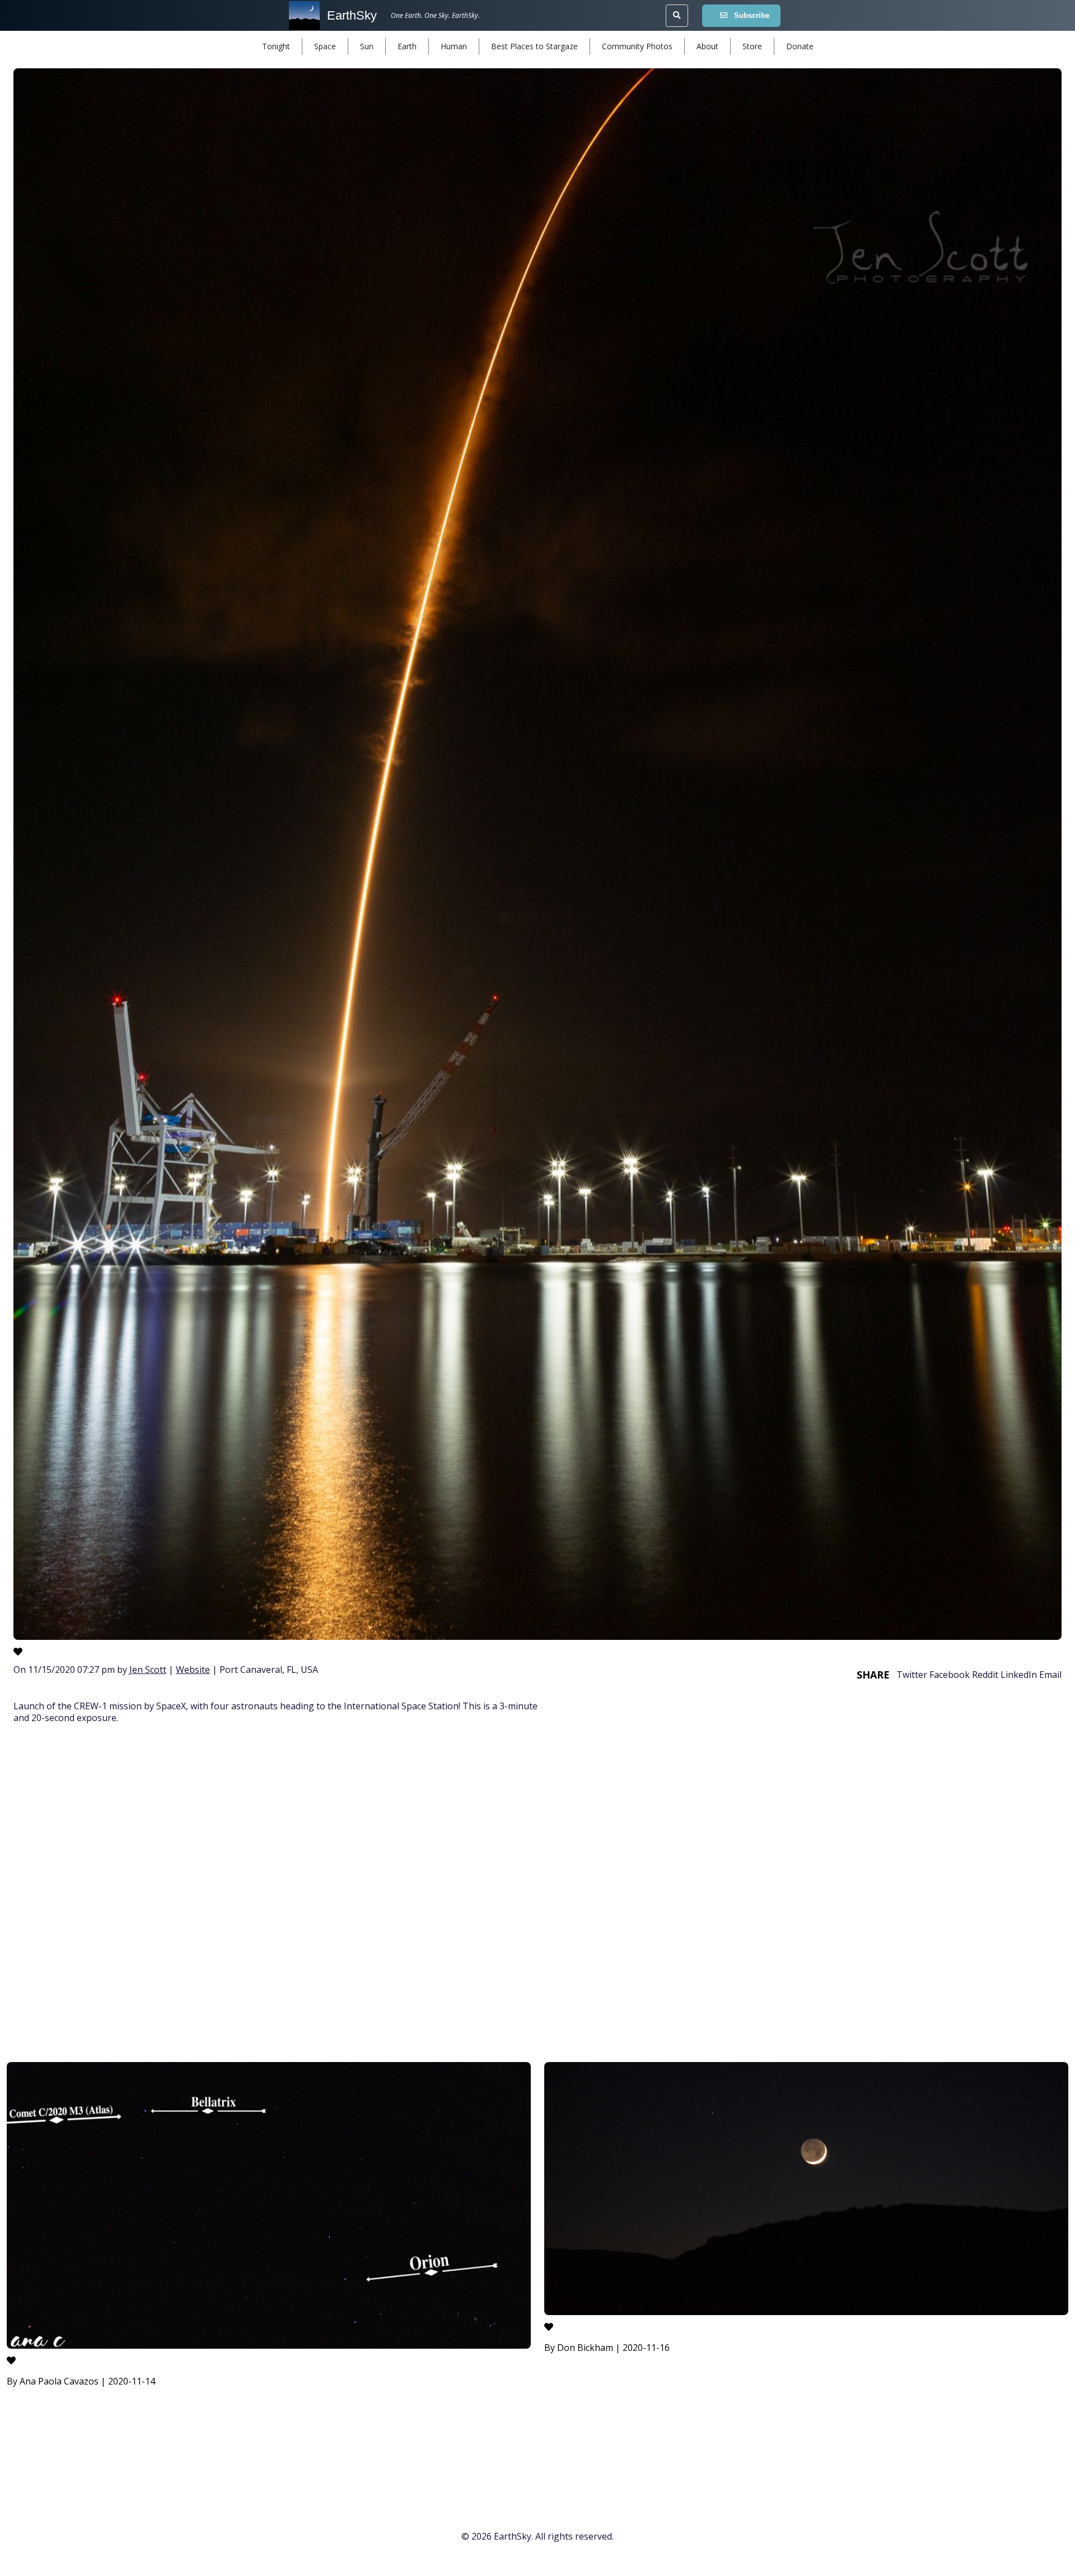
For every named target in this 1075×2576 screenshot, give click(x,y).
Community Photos (637, 46)
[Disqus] (537, 1895)
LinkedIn (1019, 1675)
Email (1050, 1675)
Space (325, 46)
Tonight (276, 46)
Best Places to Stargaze (534, 46)
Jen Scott (148, 1670)
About (707, 46)
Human (454, 46)
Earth (407, 46)
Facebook (950, 1675)
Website (193, 1670)
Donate (800, 46)
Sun (367, 46)
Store (752, 46)
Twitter (912, 1675)
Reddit (985, 1675)
